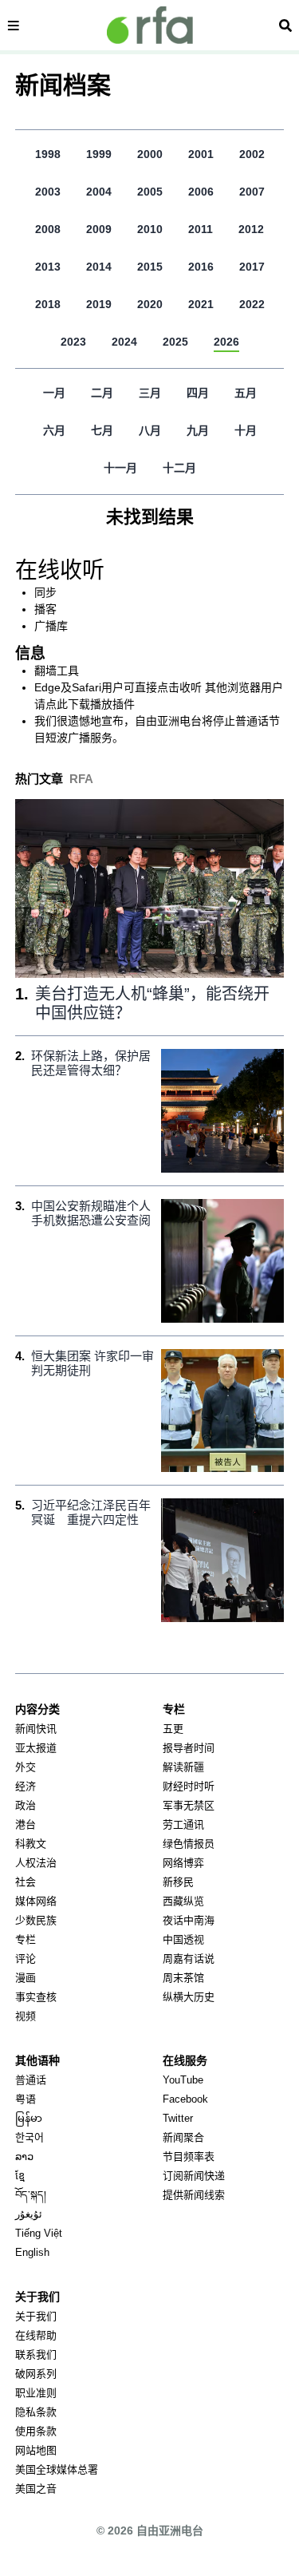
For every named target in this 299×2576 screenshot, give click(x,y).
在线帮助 (36, 2335)
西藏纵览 (183, 1901)
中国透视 (183, 1939)
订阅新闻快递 (194, 2176)
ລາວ (24, 2157)
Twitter (178, 2118)
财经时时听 (189, 1786)
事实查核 (36, 1997)
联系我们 (36, 2354)
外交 (26, 1767)
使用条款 (36, 2431)
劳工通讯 (183, 1824)
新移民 (178, 1882)
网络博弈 (183, 1863)
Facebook (185, 2099)
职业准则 (36, 2393)
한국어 (30, 2137)
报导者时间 (189, 1748)
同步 (45, 592)
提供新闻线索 (194, 2195)
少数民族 (36, 1920)
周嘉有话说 (189, 1959)
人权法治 (36, 1863)
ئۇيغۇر (29, 2214)
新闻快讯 (36, 1729)
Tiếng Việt (39, 2233)
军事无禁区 (189, 1805)
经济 (26, 1786)
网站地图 (36, 2450)
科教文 (31, 1844)
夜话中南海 (189, 1920)
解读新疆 (183, 1767)
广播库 (51, 626)
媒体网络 (36, 1901)
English (32, 2252)
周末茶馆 (183, 1978)
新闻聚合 (183, 2137)
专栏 (26, 1939)
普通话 (31, 2080)
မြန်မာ (29, 2118)
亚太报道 (36, 1748)
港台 (26, 1824)
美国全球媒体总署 (57, 2469)
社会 (26, 1882)
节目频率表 (189, 2157)
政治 (26, 1805)
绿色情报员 (189, 1844)
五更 (173, 1729)
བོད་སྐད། (31, 2195)
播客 (45, 609)
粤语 (26, 2099)
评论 (26, 1959)
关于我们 (36, 2316)
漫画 (26, 1978)
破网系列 (36, 2374)
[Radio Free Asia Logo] (150, 25)
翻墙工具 (57, 671)
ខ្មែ (20, 2176)
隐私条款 (36, 2412)
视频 (26, 2016)
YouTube (183, 2080)
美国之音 (36, 2489)
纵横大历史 (189, 1997)
